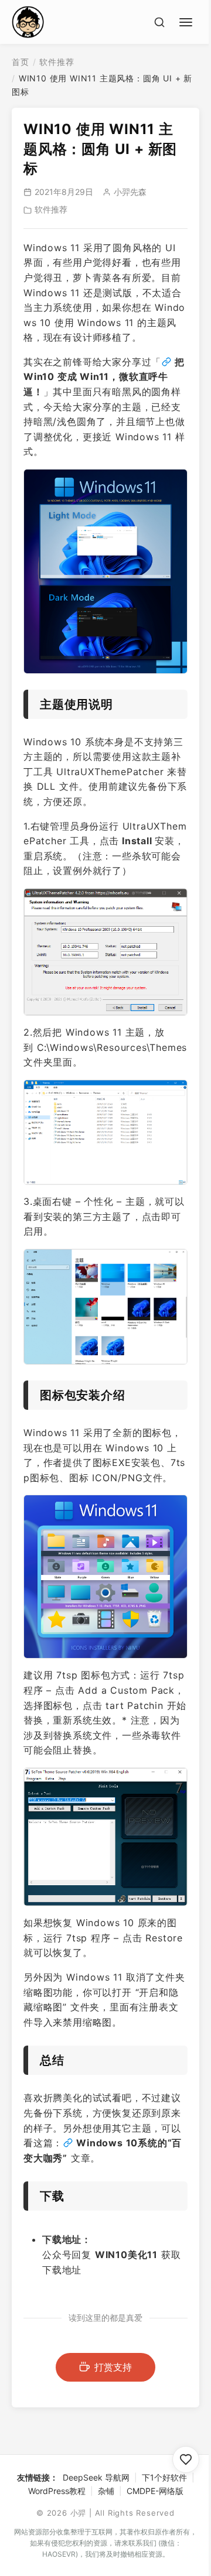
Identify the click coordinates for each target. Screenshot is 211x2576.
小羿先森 (130, 192)
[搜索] (159, 22)
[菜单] (188, 20)
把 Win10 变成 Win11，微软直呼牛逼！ (104, 377)
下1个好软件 (164, 2477)
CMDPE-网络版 (155, 2491)
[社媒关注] (186, 2459)
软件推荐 (57, 62)
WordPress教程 (57, 2491)
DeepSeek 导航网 (96, 2477)
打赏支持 (113, 2367)
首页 (21, 62)
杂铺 (106, 2491)
